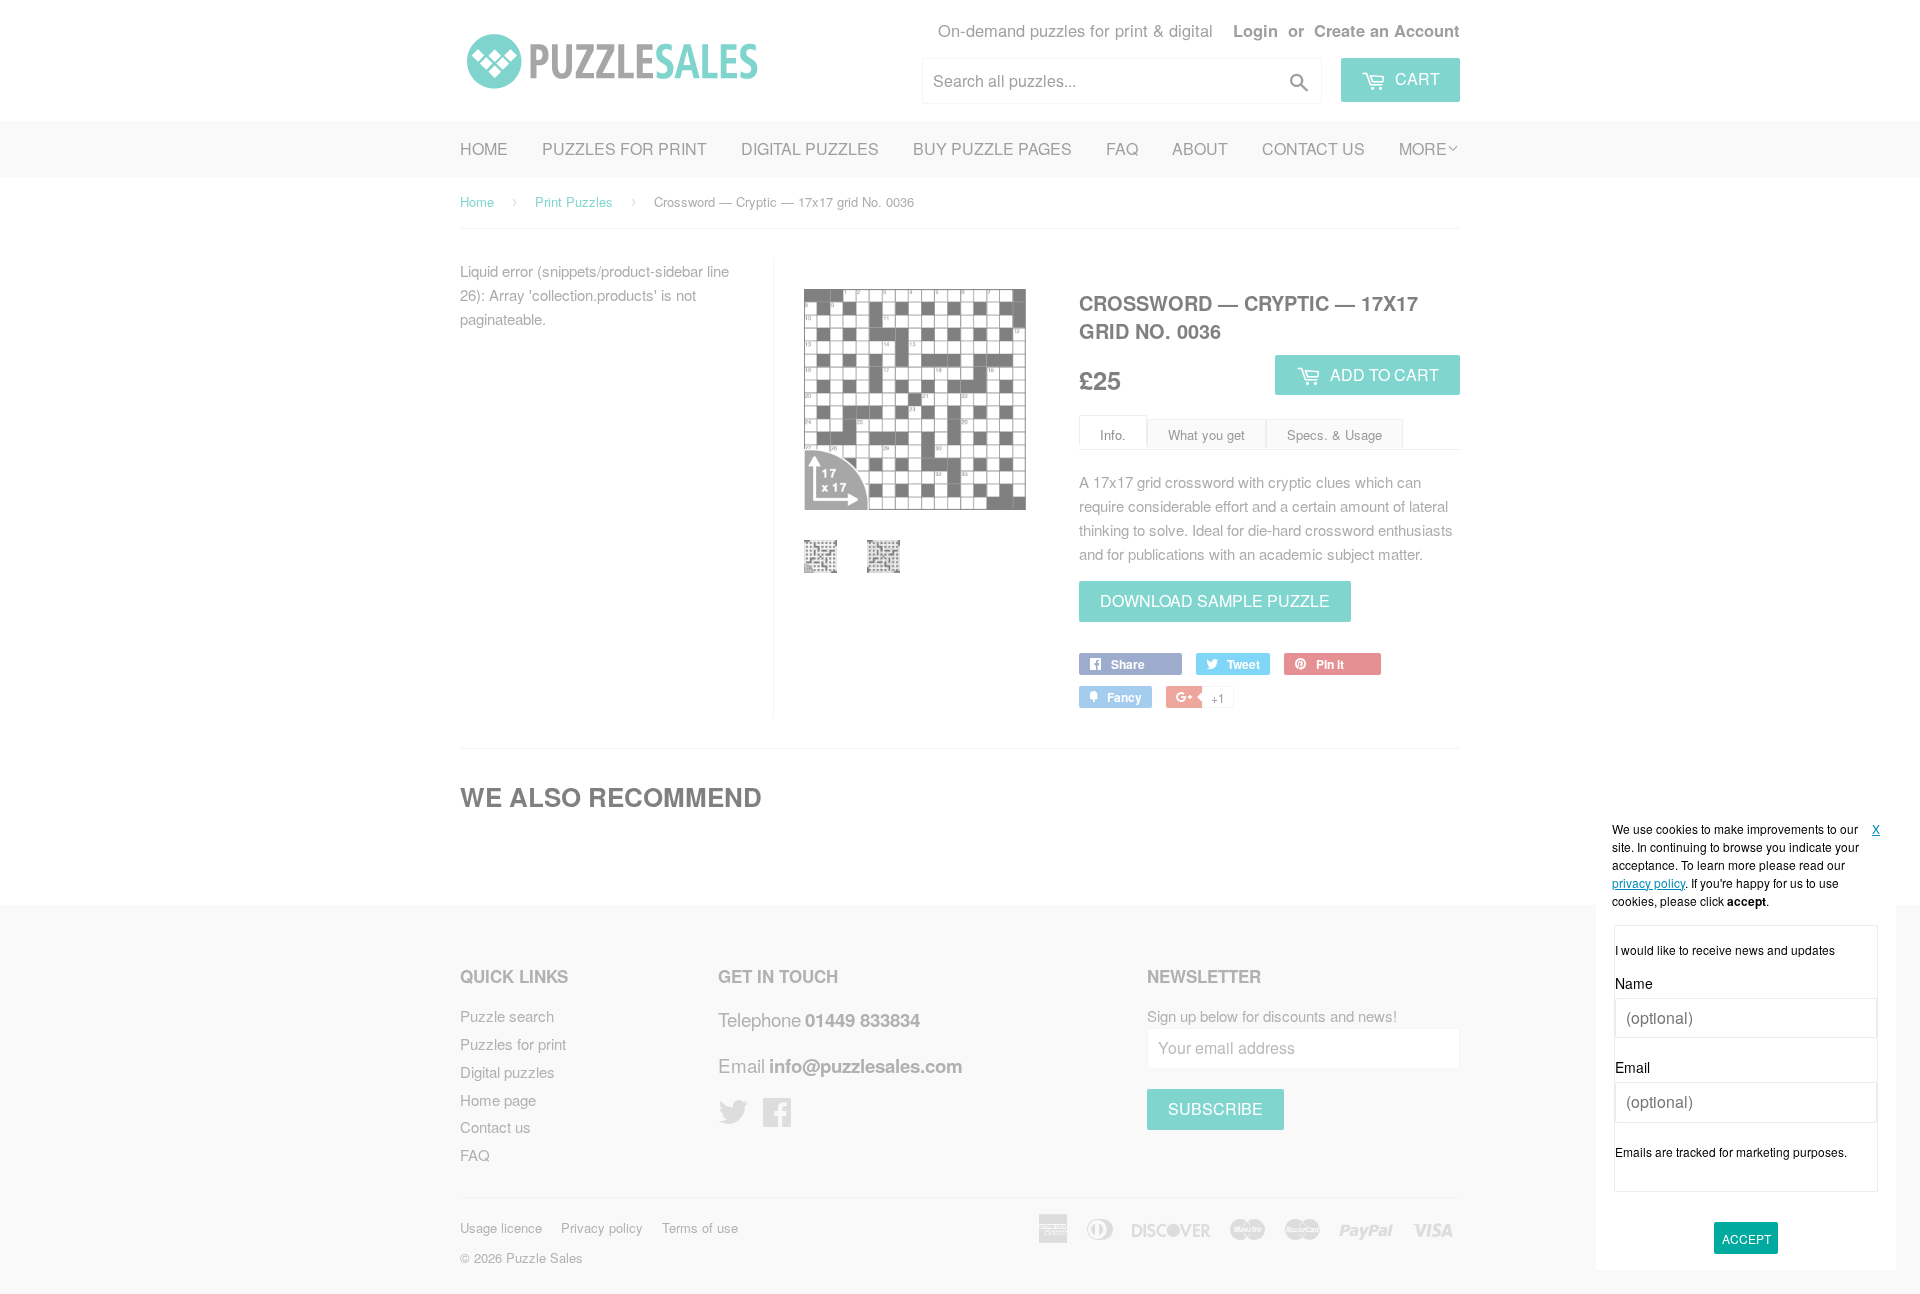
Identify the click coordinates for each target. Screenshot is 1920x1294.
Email (1632, 1067)
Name (1634, 983)
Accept (1746, 1238)
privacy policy (1648, 882)
